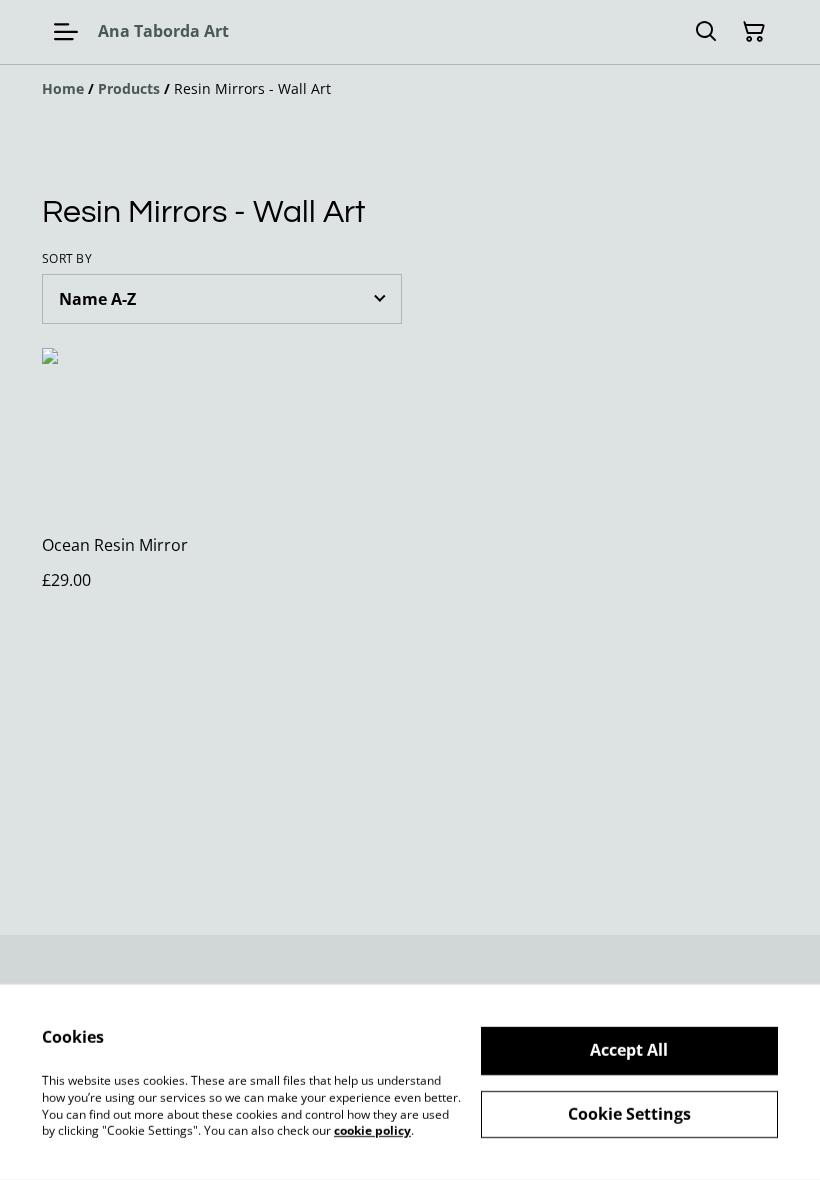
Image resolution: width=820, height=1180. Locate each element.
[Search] (706, 32)
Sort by (67, 259)
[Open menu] (66, 32)
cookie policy (372, 1130)
